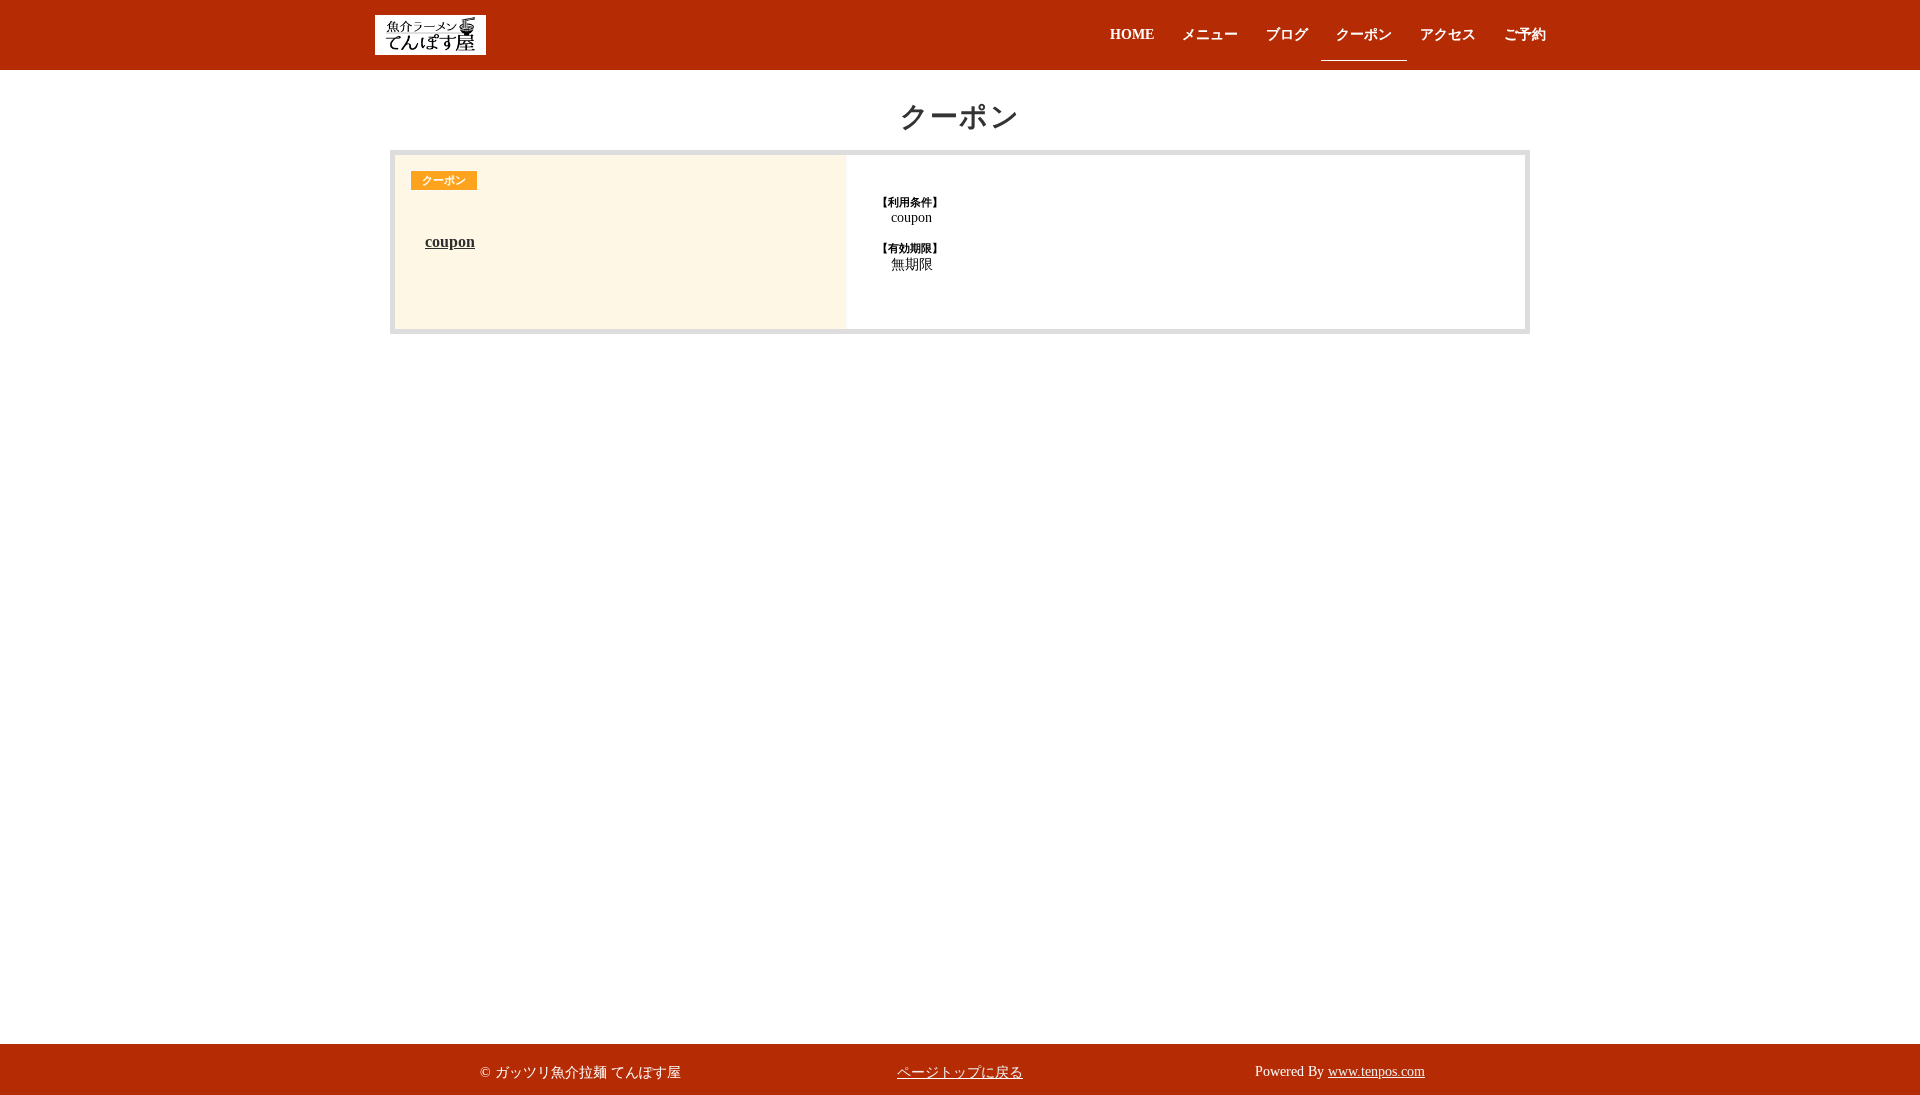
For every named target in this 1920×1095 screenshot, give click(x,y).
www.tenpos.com (1376, 1071)
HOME (1132, 34)
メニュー (1210, 34)
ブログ (1287, 34)
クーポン (1364, 34)
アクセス (1448, 34)
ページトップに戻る (960, 1072)
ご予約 (1525, 34)
